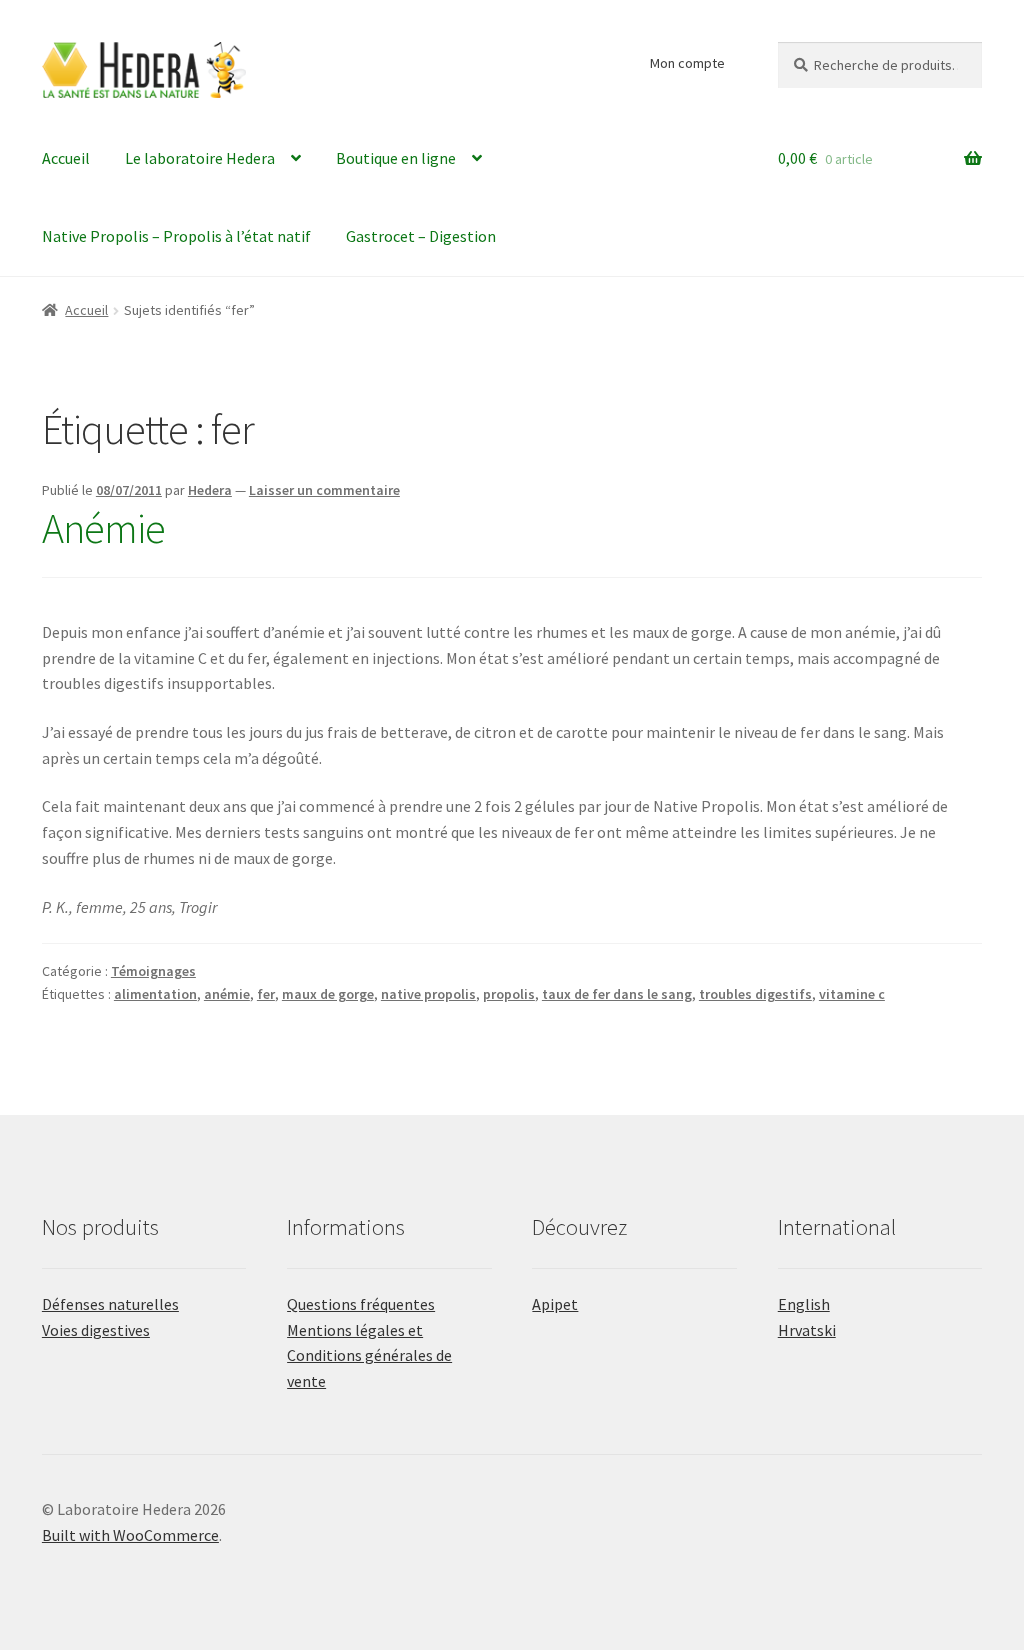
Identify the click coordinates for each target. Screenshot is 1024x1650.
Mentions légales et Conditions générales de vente (369, 1356)
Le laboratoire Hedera (200, 158)
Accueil (66, 158)
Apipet (555, 1304)
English (804, 1304)
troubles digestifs (755, 994)
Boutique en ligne (396, 158)
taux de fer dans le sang (617, 994)
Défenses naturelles (110, 1304)
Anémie (103, 528)
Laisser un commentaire (324, 490)
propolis (509, 994)
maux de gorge (328, 994)
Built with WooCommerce (130, 1535)
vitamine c (852, 994)
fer (266, 994)
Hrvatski (807, 1330)
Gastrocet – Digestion (421, 236)
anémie (227, 994)
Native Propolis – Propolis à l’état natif (176, 236)
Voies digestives (96, 1330)
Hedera (210, 490)
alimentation (155, 994)
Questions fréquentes (361, 1304)
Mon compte (687, 63)
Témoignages (153, 971)
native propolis (428, 994)
